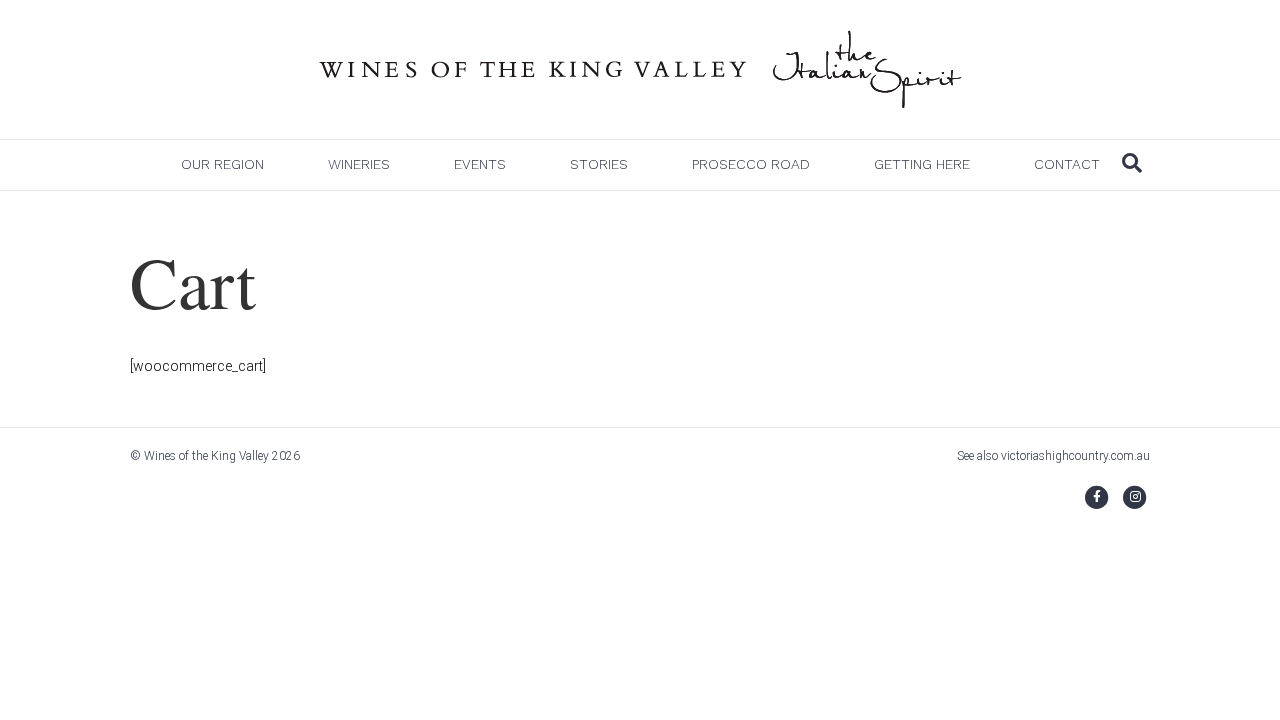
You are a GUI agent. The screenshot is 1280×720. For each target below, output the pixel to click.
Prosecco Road (751, 164)
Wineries (359, 164)
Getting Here (922, 164)
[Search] (1132, 163)
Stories (599, 164)
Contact (1067, 164)
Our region (222, 164)
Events (480, 164)
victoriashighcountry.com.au (1075, 456)
